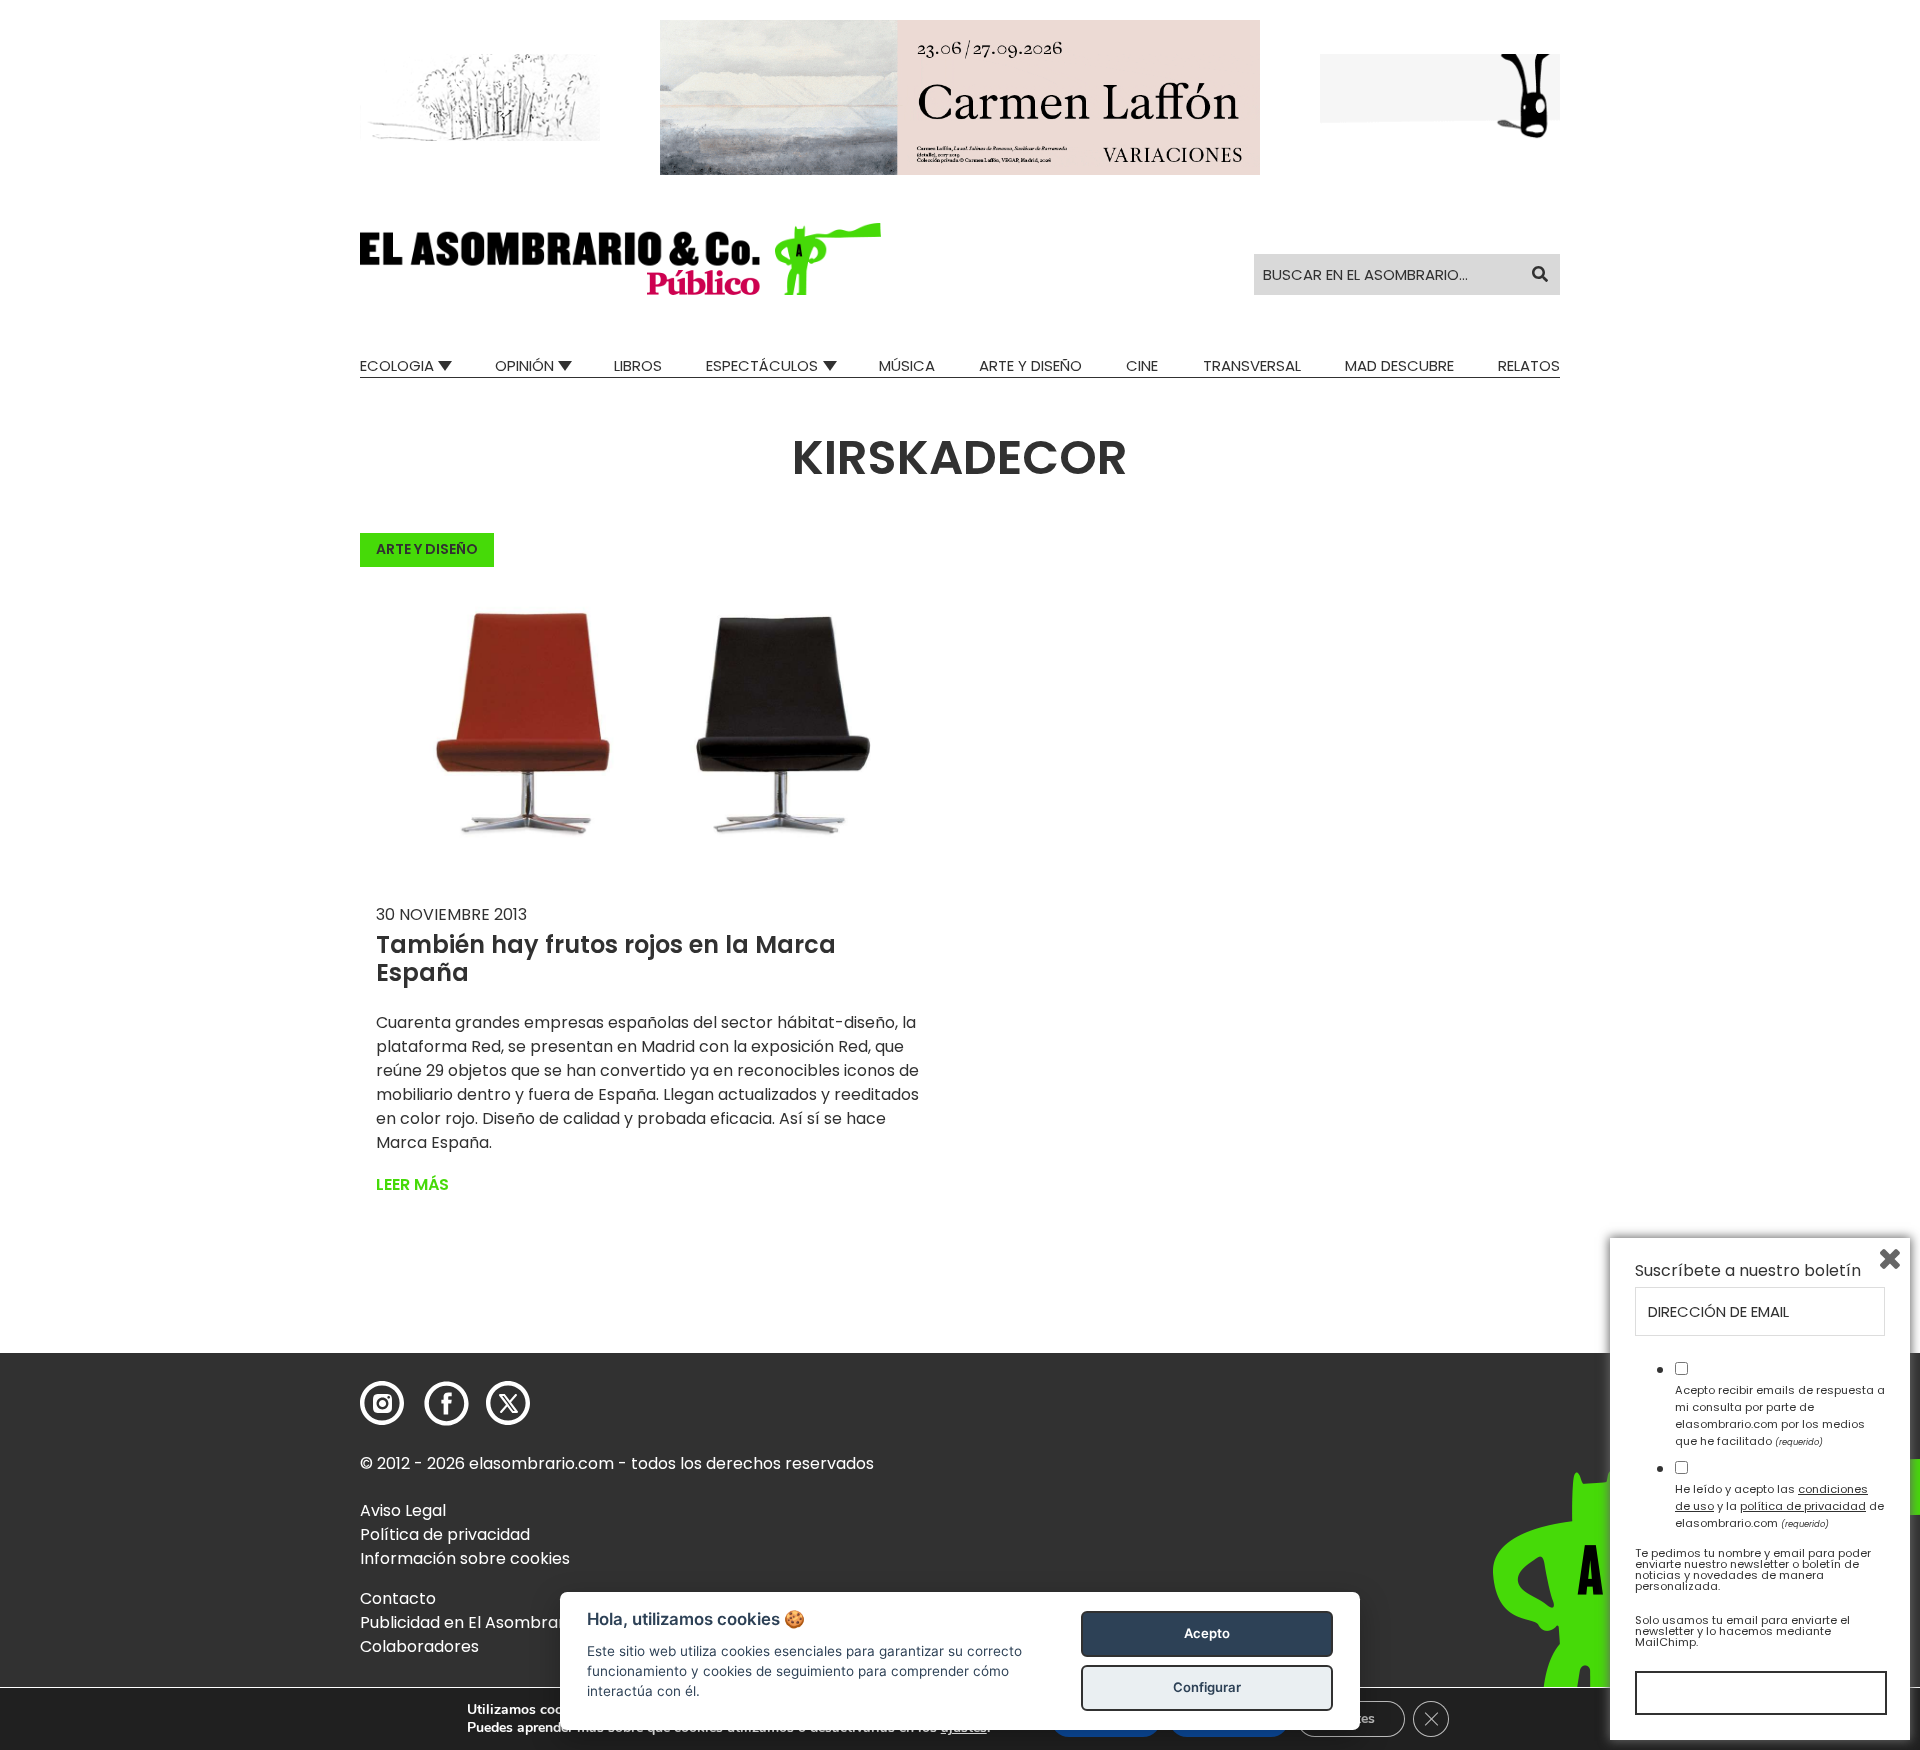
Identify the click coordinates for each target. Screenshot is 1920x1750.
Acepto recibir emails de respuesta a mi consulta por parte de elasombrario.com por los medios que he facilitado (1780, 1415)
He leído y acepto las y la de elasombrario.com (1779, 1506)
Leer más (412, 1184)
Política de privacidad (445, 1534)
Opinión (524, 365)
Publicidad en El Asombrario (469, 1622)
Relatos (1529, 365)
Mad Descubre (1399, 365)
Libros (638, 365)
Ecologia (397, 365)
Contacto (398, 1598)
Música (907, 365)
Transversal (1252, 365)
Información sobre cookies (465, 1558)
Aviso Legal (403, 1510)
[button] (620, 259)
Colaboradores (419, 1646)
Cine (1142, 365)
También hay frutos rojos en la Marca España (606, 959)
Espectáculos (762, 365)
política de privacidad (1803, 1506)
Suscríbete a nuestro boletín (1748, 1271)
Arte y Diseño (1030, 365)
